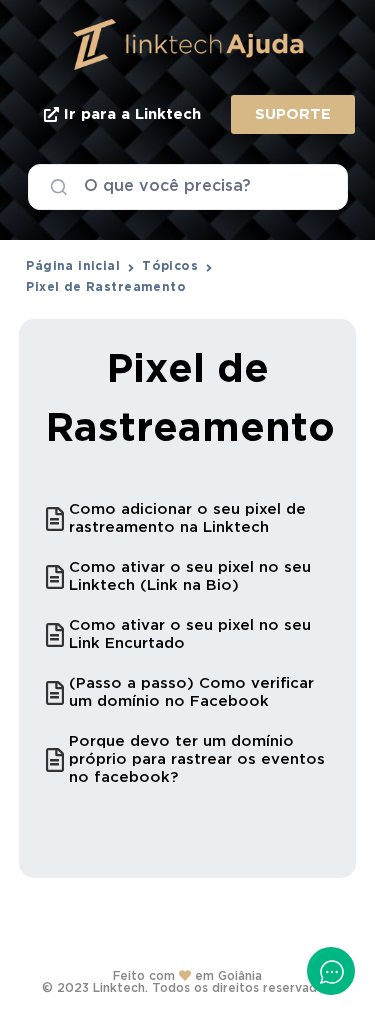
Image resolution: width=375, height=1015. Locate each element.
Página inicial (73, 266)
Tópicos (170, 266)
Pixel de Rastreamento (106, 287)
